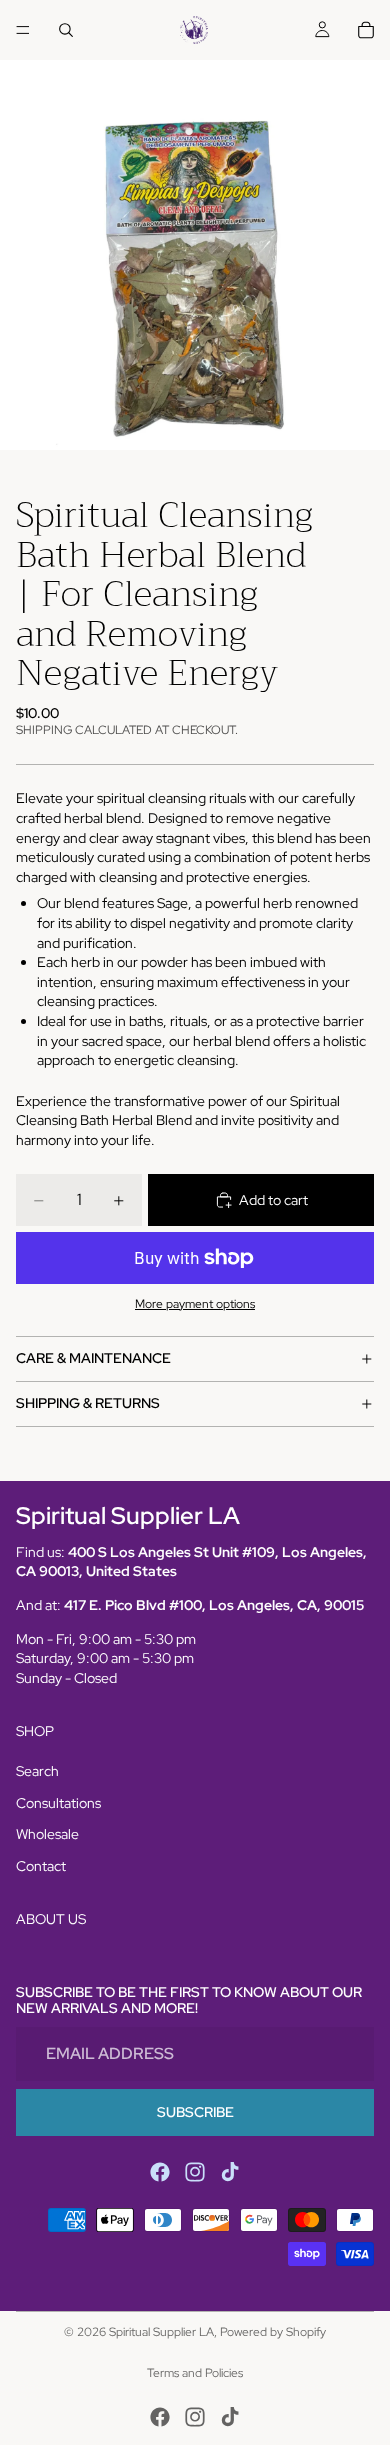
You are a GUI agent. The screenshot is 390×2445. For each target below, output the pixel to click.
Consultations (58, 1803)
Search (37, 1771)
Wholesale (47, 1834)
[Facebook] (160, 2172)
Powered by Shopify (273, 2332)
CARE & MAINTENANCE (93, 1358)
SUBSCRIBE (195, 2112)
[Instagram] (195, 2172)
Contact (41, 1866)
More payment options (195, 1304)
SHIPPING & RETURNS (88, 1403)
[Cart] (366, 30)
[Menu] (23, 30)
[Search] (66, 30)
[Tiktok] (230, 2172)
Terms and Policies (195, 2373)
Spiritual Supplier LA (161, 2332)
